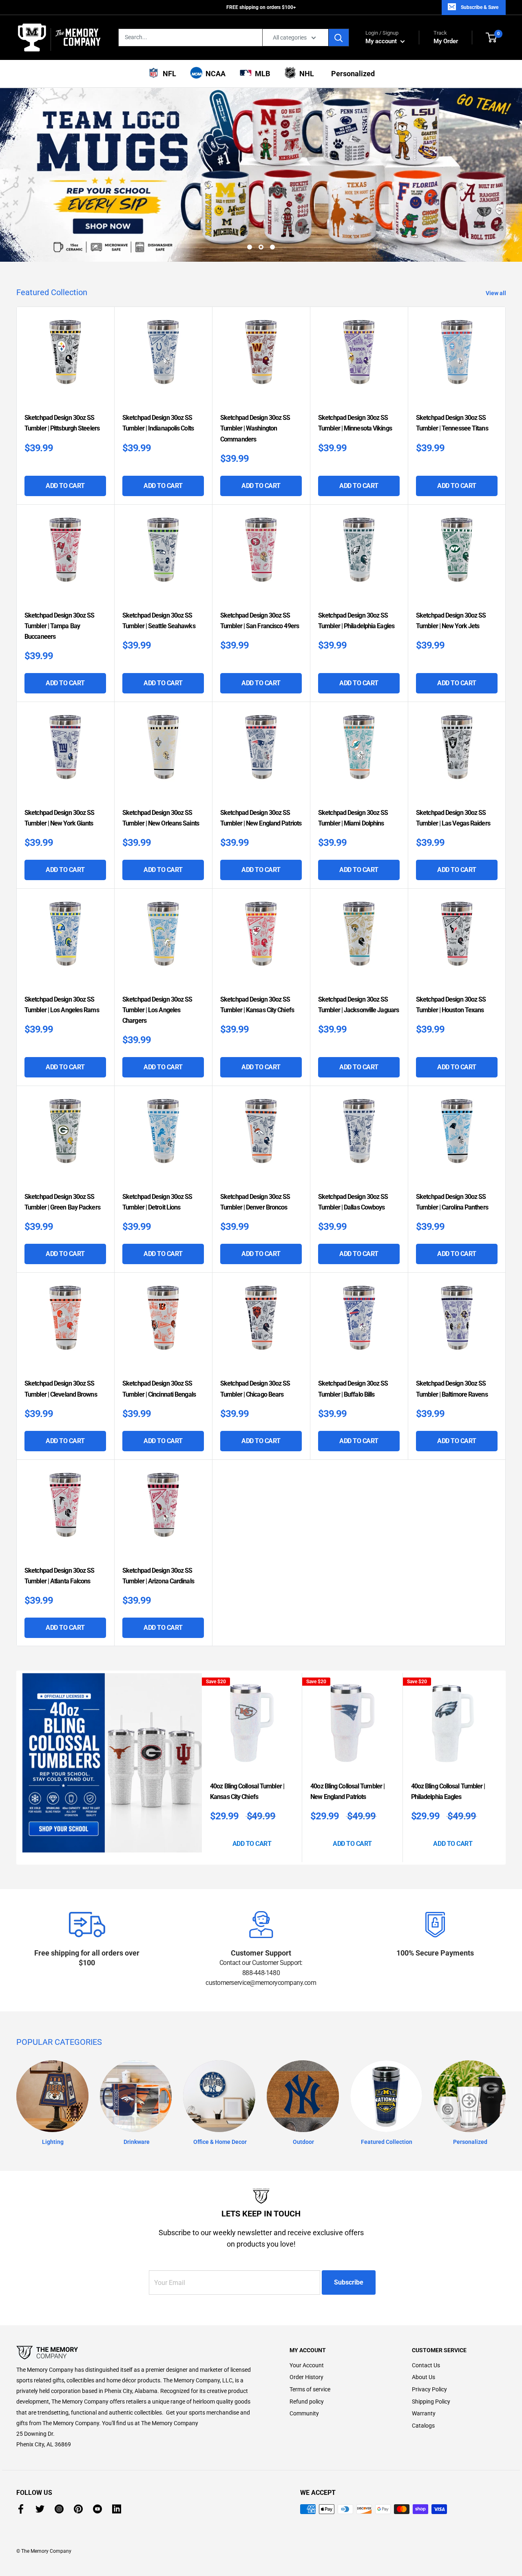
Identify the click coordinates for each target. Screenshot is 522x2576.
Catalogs (423, 2426)
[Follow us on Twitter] (40, 2509)
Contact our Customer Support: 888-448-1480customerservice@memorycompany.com (261, 1973)
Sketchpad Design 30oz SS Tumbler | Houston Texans (451, 1005)
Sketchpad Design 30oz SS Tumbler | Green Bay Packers (62, 1202)
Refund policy (307, 2402)
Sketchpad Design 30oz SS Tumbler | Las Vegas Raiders (453, 818)
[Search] (339, 38)
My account (382, 41)
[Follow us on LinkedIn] (117, 2509)
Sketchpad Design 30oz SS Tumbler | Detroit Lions (157, 1202)
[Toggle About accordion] (139, 2353)
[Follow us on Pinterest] (78, 2509)
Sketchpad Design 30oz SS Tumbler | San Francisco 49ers (260, 621)
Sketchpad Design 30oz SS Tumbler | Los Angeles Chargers (157, 1010)
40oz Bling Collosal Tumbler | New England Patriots (347, 1791)
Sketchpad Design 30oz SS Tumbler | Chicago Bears (255, 1389)
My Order (446, 37)
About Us (424, 2377)
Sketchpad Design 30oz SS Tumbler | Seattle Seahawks (159, 621)
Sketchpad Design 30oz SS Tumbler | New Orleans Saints (161, 818)
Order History (306, 2377)
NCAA (214, 74)
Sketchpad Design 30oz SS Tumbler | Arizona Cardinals (158, 1576)
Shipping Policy (431, 2402)
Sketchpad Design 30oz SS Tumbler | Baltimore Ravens (452, 1389)
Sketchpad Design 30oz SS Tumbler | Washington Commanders (255, 428)
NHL (305, 74)
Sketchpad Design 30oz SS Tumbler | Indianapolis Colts (158, 423)
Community (304, 2413)
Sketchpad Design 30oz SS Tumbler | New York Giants (59, 818)
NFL (168, 74)
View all (497, 293)
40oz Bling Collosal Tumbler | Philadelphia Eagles (448, 1791)
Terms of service (310, 2389)
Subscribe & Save (480, 7)
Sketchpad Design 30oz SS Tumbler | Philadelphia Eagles (356, 621)
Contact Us (426, 2365)
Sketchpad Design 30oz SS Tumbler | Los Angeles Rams (62, 1005)
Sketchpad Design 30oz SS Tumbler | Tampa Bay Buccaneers (59, 626)
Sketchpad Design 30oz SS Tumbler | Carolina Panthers (452, 1202)
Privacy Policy (429, 2389)
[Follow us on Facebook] (21, 2509)
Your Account (307, 2365)
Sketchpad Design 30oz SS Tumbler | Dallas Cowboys (353, 1202)
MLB (261, 74)
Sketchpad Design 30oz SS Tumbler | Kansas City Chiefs (257, 1005)
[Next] (503, 1767)
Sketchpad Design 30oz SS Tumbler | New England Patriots (261, 818)
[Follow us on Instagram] (59, 2509)
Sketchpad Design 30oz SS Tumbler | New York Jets (451, 621)
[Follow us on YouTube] (97, 2509)
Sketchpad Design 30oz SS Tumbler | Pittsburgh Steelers (62, 423)
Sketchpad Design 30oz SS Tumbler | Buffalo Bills (353, 1389)
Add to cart (65, 486)
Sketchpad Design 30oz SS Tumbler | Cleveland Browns (61, 1389)
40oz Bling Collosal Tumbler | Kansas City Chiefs (247, 1791)
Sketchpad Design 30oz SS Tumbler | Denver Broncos (255, 1202)
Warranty (424, 2413)
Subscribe (349, 2282)
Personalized (351, 74)
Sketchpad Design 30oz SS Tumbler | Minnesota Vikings (355, 423)
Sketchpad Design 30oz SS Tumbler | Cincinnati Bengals (159, 1389)
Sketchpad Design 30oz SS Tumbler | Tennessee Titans (452, 423)
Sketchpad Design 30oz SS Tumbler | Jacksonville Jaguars (358, 1005)
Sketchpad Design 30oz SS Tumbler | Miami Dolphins (353, 818)
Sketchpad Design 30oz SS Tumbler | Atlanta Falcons (59, 1576)
